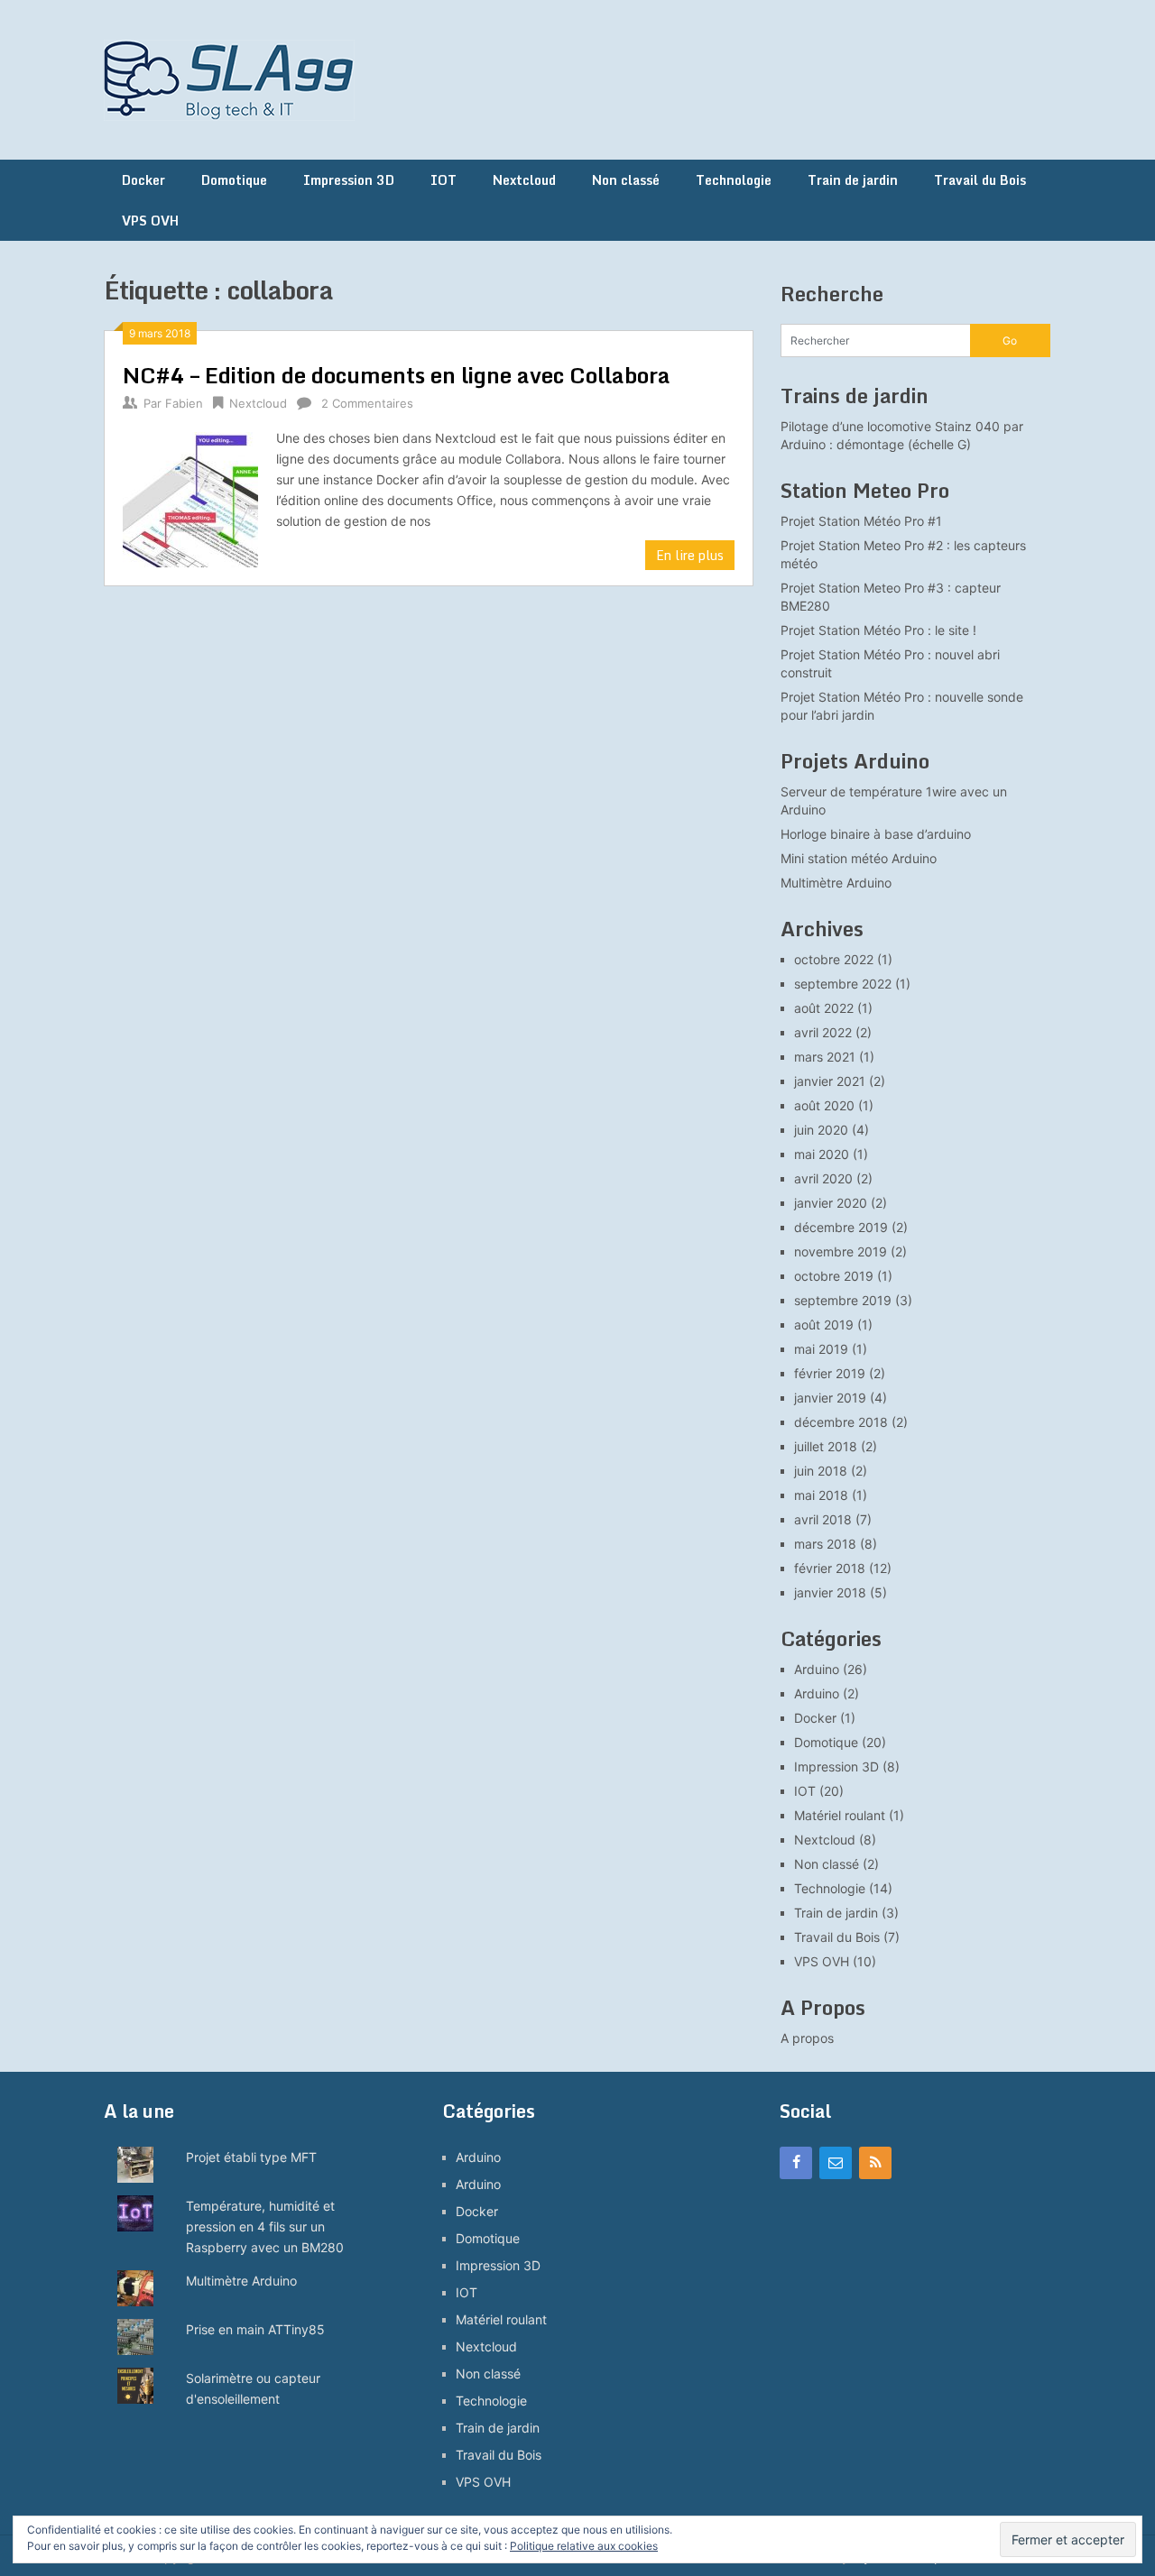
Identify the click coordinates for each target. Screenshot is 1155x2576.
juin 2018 (821, 1471)
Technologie (734, 180)
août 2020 (824, 1105)
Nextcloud (524, 180)
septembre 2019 (843, 1300)
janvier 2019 (830, 1398)
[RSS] (875, 2163)
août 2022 (824, 1008)
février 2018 (830, 1568)
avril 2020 (823, 1178)
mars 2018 (825, 1544)
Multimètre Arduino (836, 883)
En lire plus (690, 555)
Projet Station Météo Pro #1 (861, 521)
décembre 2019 (841, 1227)
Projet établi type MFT (251, 2157)
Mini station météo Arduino (859, 858)
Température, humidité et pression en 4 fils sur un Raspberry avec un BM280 (265, 2226)
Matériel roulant (840, 1815)
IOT (444, 180)
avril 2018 (823, 1519)
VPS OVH (150, 221)
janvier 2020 (831, 1203)
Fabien (184, 403)
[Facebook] (796, 2163)
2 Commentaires (367, 403)
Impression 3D (349, 180)
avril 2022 (823, 1032)
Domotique (234, 180)
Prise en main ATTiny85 (255, 2329)
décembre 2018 (841, 1422)
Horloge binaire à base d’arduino (876, 834)
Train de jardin (853, 180)
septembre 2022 (843, 984)
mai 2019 (821, 1349)
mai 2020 (822, 1154)
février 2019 (830, 1373)
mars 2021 (825, 1057)
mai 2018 (821, 1495)
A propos (807, 2038)
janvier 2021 (830, 1081)
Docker (143, 180)
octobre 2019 (834, 1276)
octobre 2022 (834, 959)
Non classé (626, 180)
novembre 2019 (841, 1251)
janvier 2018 (830, 1592)
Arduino (817, 1669)
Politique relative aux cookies (584, 2546)
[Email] (836, 2163)
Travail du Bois (980, 180)
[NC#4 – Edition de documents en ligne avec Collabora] (190, 497)
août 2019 (824, 1325)
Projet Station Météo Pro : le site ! (878, 630)
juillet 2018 (826, 1446)
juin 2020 (821, 1130)
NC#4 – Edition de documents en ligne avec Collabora (397, 375)
